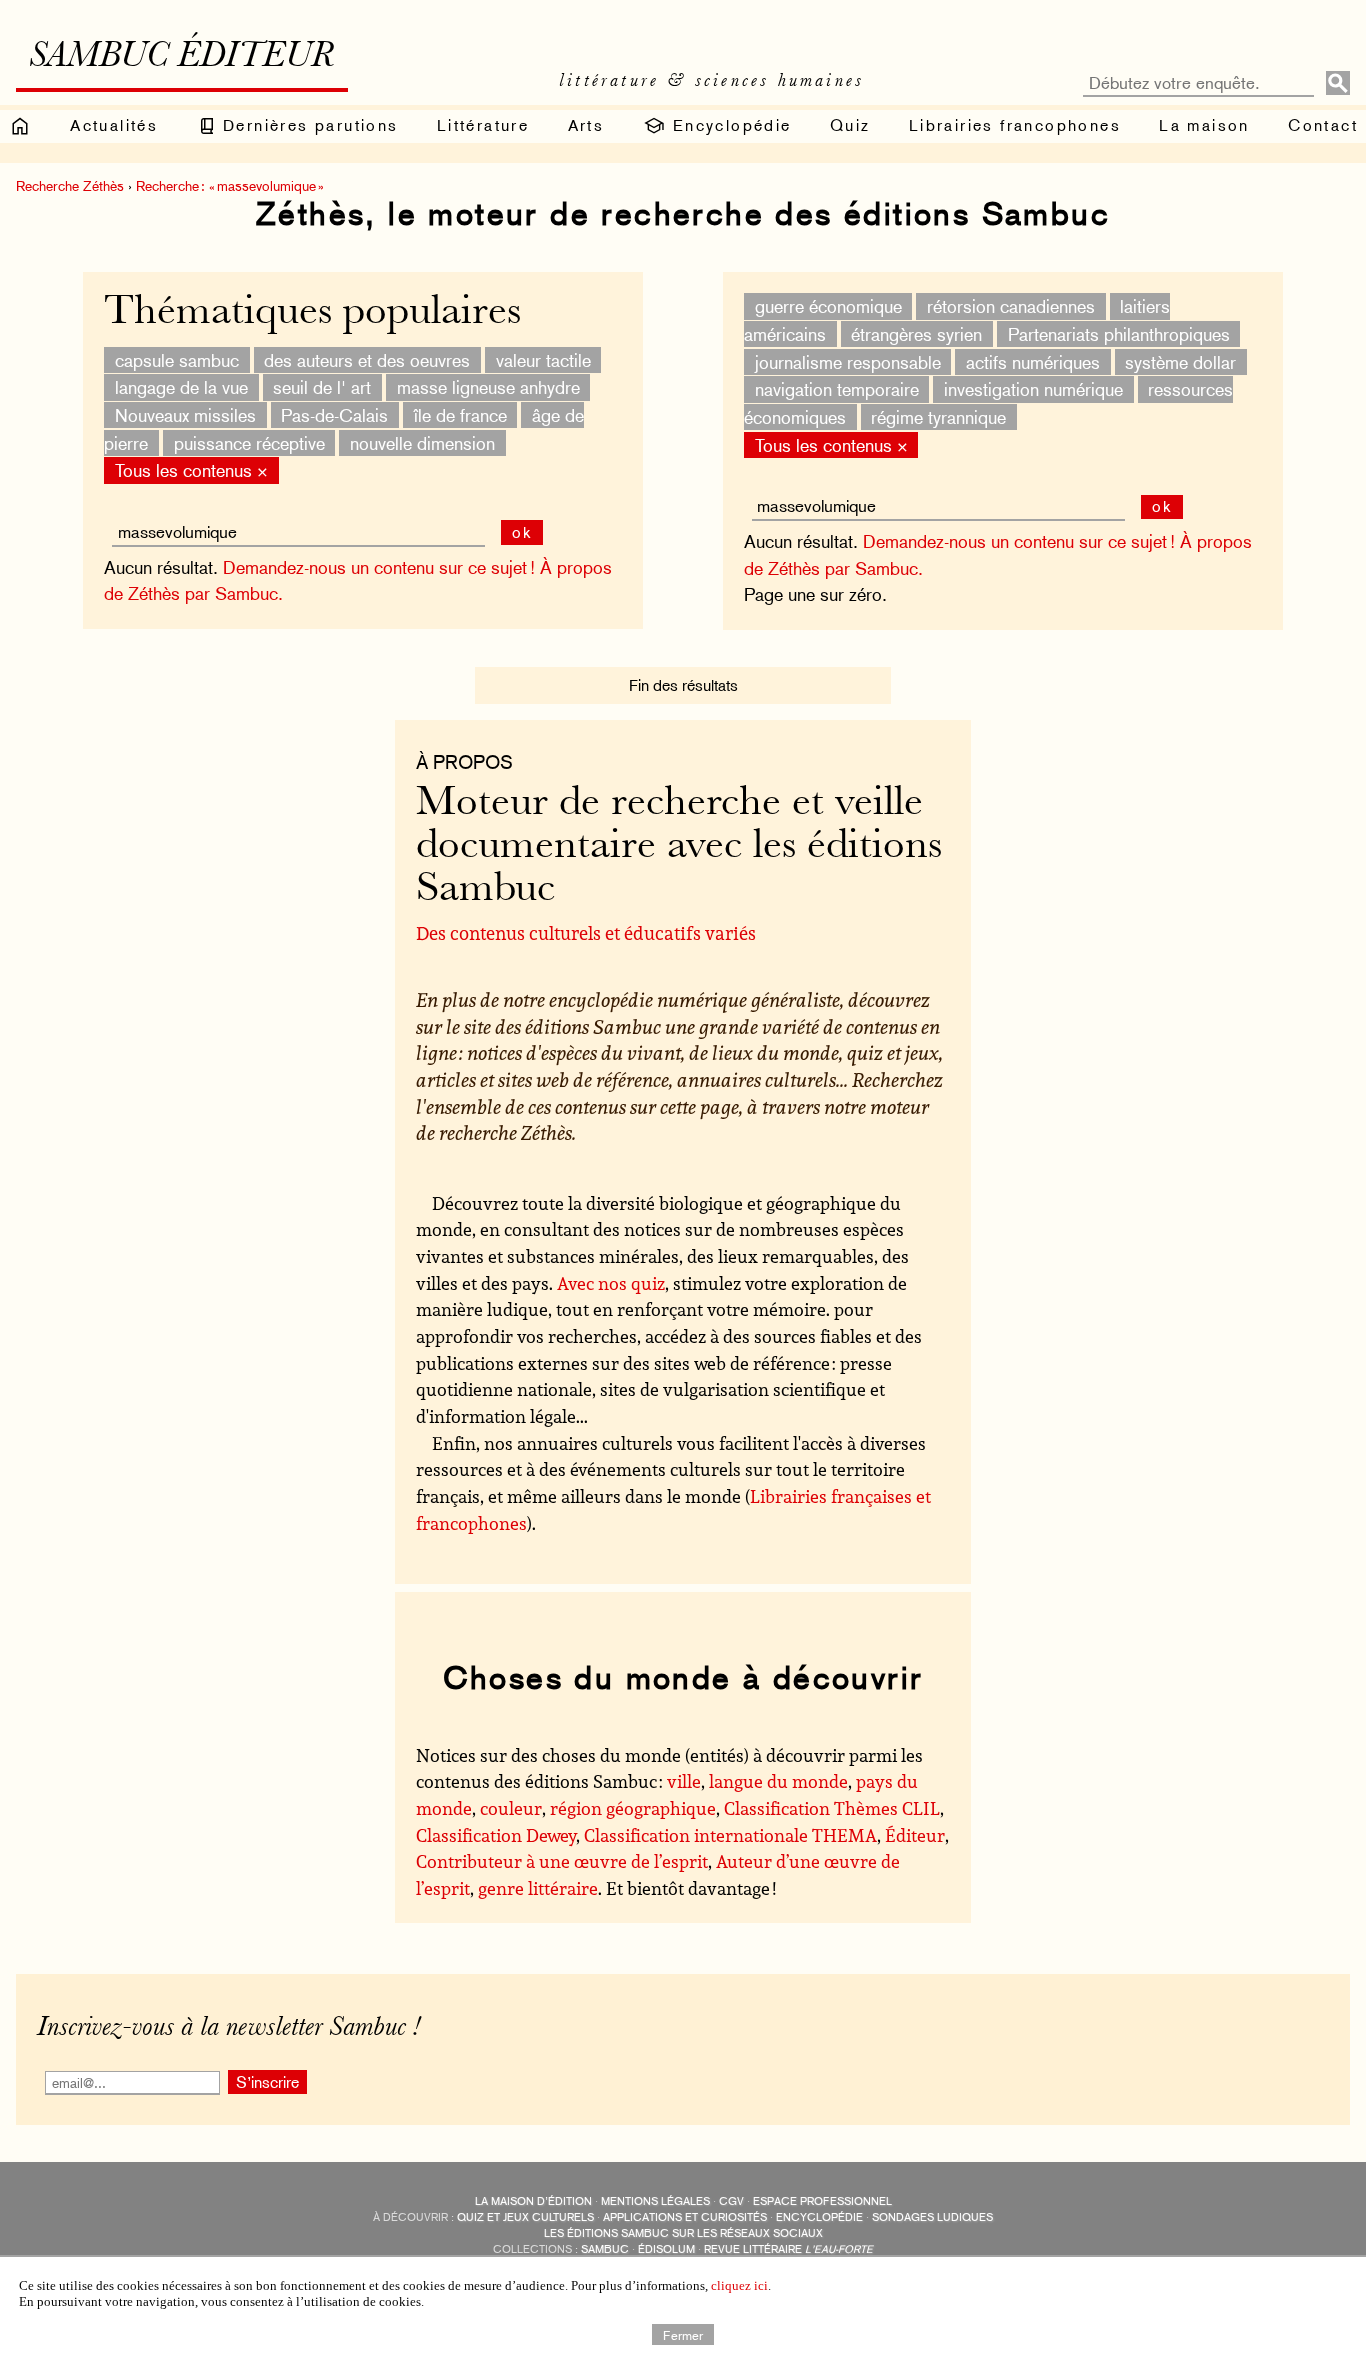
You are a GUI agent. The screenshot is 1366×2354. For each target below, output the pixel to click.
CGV (731, 2201)
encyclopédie (819, 2217)
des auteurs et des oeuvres (367, 359)
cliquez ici (739, 2285)
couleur (511, 1808)
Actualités (114, 125)
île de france (460, 415)
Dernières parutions (308, 125)
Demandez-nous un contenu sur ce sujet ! (1019, 541)
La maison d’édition (533, 2201)
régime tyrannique (938, 417)
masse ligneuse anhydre (488, 387)
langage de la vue (181, 387)
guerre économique (828, 306)
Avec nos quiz (611, 1283)
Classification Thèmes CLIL (832, 1808)
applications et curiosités (685, 2217)
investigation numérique (1033, 389)
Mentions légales (655, 2201)
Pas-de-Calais (334, 415)
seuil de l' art (322, 387)
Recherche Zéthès (70, 186)
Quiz (850, 125)
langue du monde (778, 1781)
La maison (1204, 125)
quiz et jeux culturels (525, 2217)
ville (684, 1781)
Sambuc (605, 2249)
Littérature (483, 125)
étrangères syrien (916, 334)
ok (1162, 506)
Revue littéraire (788, 2249)
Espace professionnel (822, 2201)
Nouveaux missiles (185, 415)
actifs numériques (1033, 361)
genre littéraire (538, 1888)
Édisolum (666, 2249)
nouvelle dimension (422, 442)
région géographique (633, 1808)
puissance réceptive (249, 442)
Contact (1323, 125)
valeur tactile (543, 359)
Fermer (683, 2334)
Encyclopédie (728, 125)
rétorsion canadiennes (1011, 306)
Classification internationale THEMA (730, 1835)
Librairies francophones (1015, 125)
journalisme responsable (848, 361)
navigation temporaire (837, 389)
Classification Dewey (496, 1835)
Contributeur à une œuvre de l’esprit (562, 1861)
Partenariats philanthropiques (1119, 334)
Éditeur (915, 1835)
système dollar (1180, 361)
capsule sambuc (177, 359)
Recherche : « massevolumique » (230, 186)
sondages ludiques (932, 2217)
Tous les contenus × (831, 444)
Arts (586, 125)
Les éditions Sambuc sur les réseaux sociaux (683, 2233)
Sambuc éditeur (181, 58)
